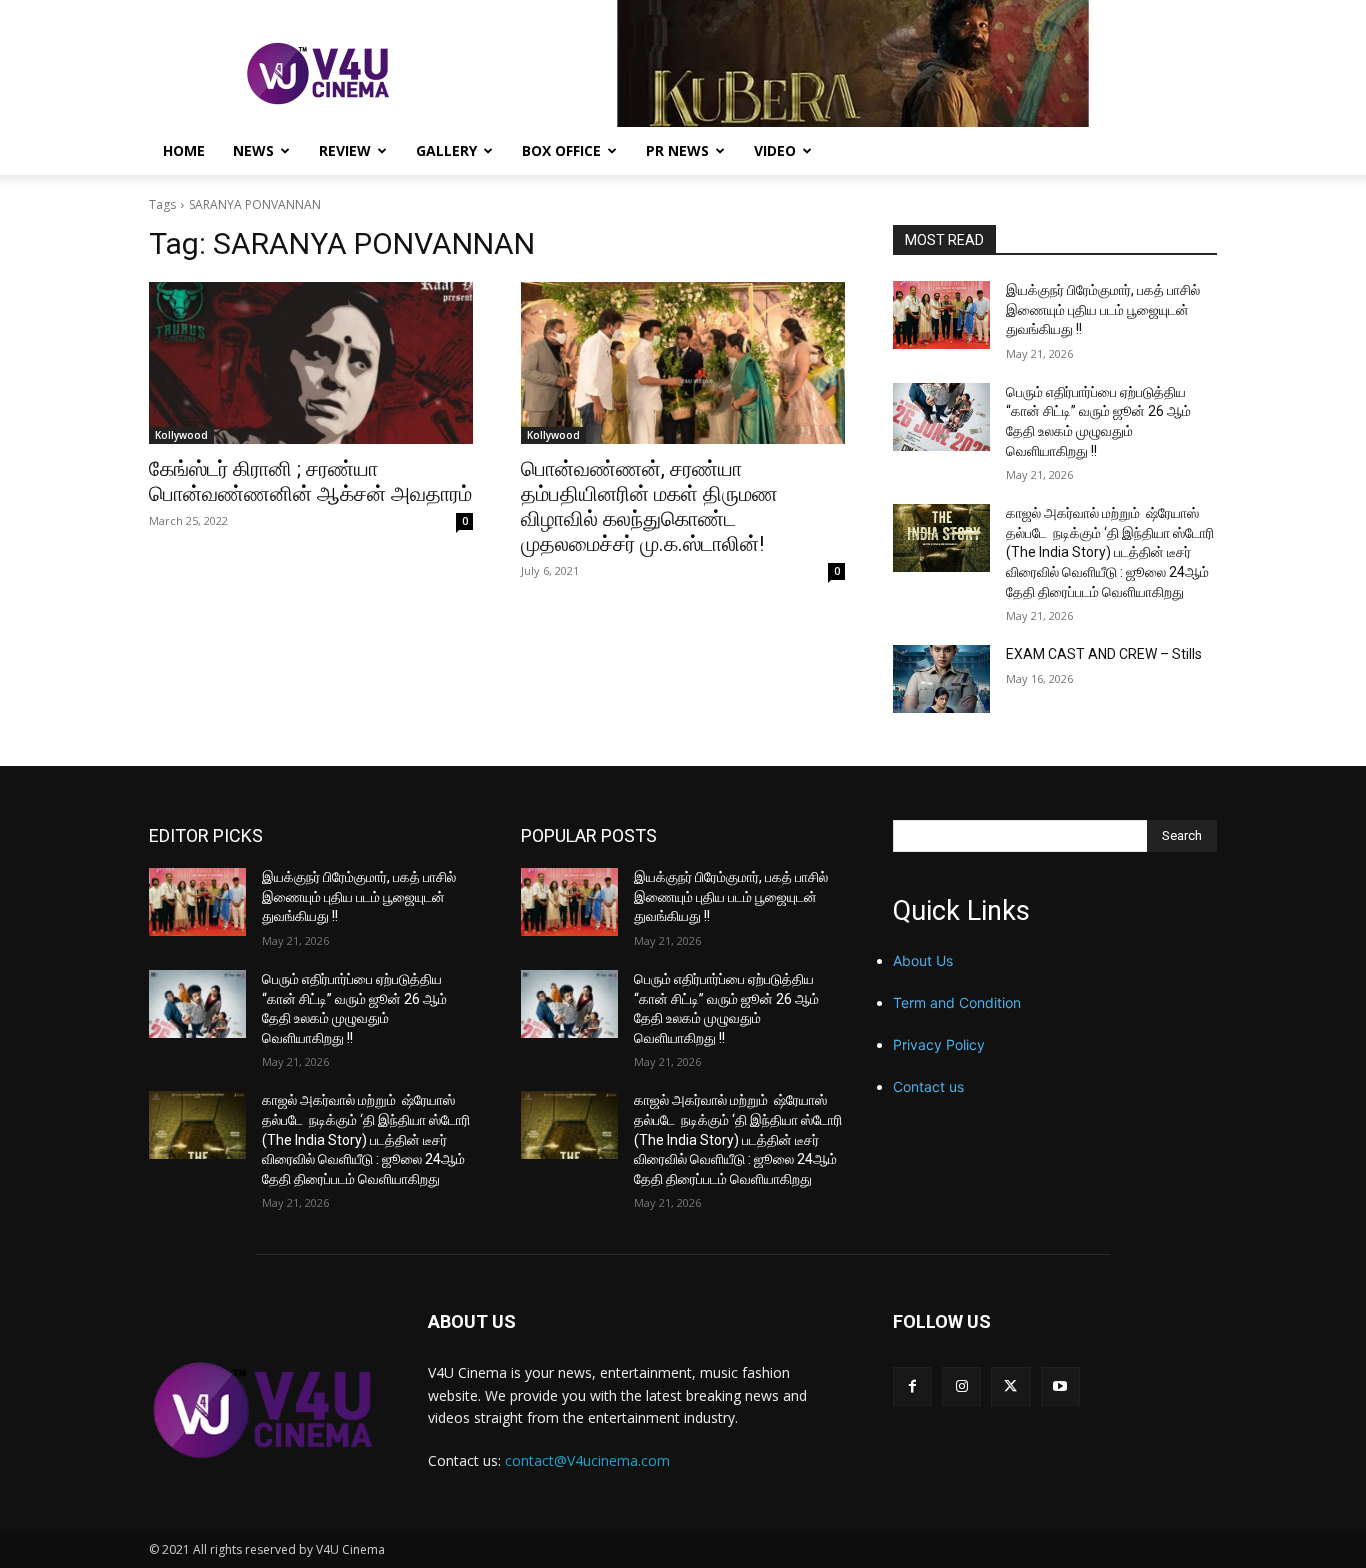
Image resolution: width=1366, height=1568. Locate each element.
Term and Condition (957, 1002)
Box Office (561, 150)
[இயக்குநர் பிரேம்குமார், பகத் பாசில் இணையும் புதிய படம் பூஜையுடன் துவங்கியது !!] (941, 315)
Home (184, 150)
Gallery (446, 150)
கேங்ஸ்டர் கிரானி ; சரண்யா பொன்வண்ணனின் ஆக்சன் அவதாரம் (310, 481)
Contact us (928, 1086)
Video (775, 150)
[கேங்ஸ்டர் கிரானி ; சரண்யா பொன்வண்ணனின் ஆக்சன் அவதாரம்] (311, 363)
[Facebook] (912, 1386)
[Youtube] (1060, 1386)
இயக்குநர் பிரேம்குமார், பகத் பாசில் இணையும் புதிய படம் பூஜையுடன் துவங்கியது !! (1103, 309)
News (253, 150)
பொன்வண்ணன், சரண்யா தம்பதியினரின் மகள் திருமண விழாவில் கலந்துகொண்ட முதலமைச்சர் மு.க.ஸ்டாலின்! (649, 506)
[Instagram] (961, 1386)
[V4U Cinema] (264, 1409)
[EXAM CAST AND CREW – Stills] (941, 679)
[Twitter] (1010, 1386)
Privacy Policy (939, 1044)
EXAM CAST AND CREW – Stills (1104, 654)
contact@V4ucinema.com (587, 1460)
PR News (677, 150)
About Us (923, 960)
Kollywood (181, 435)
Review (345, 150)
